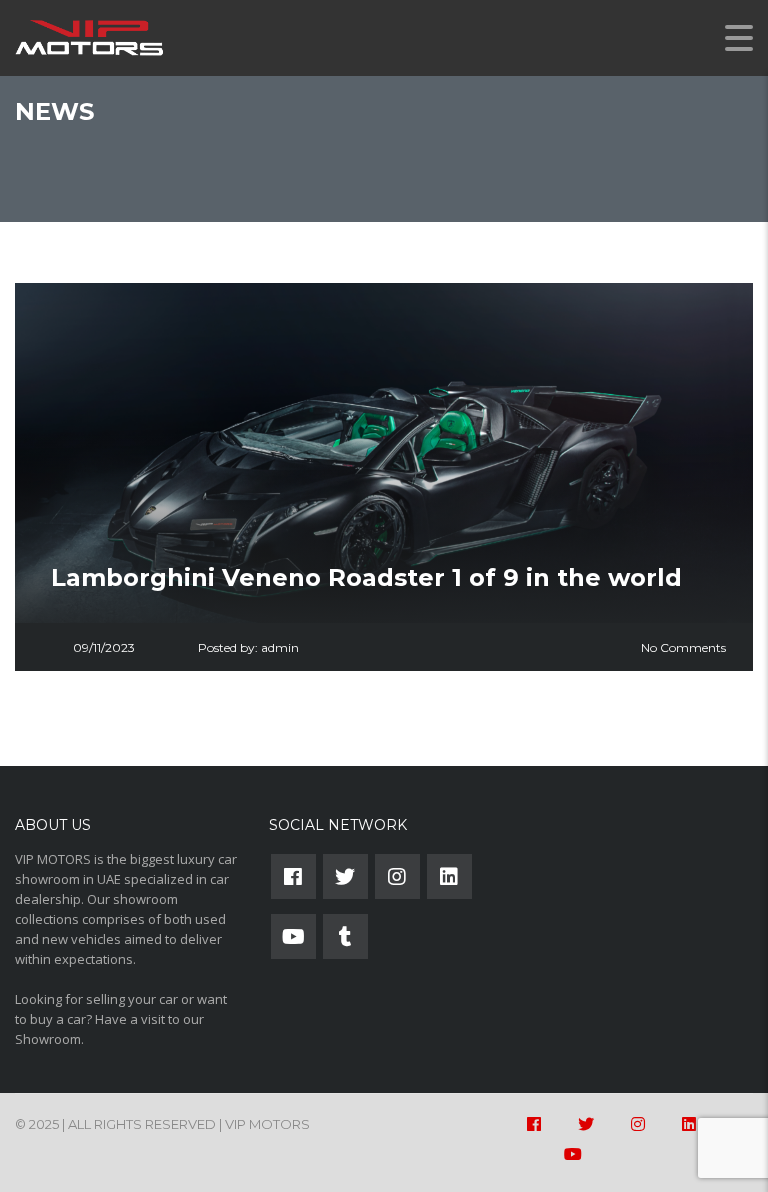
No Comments (683, 647)
